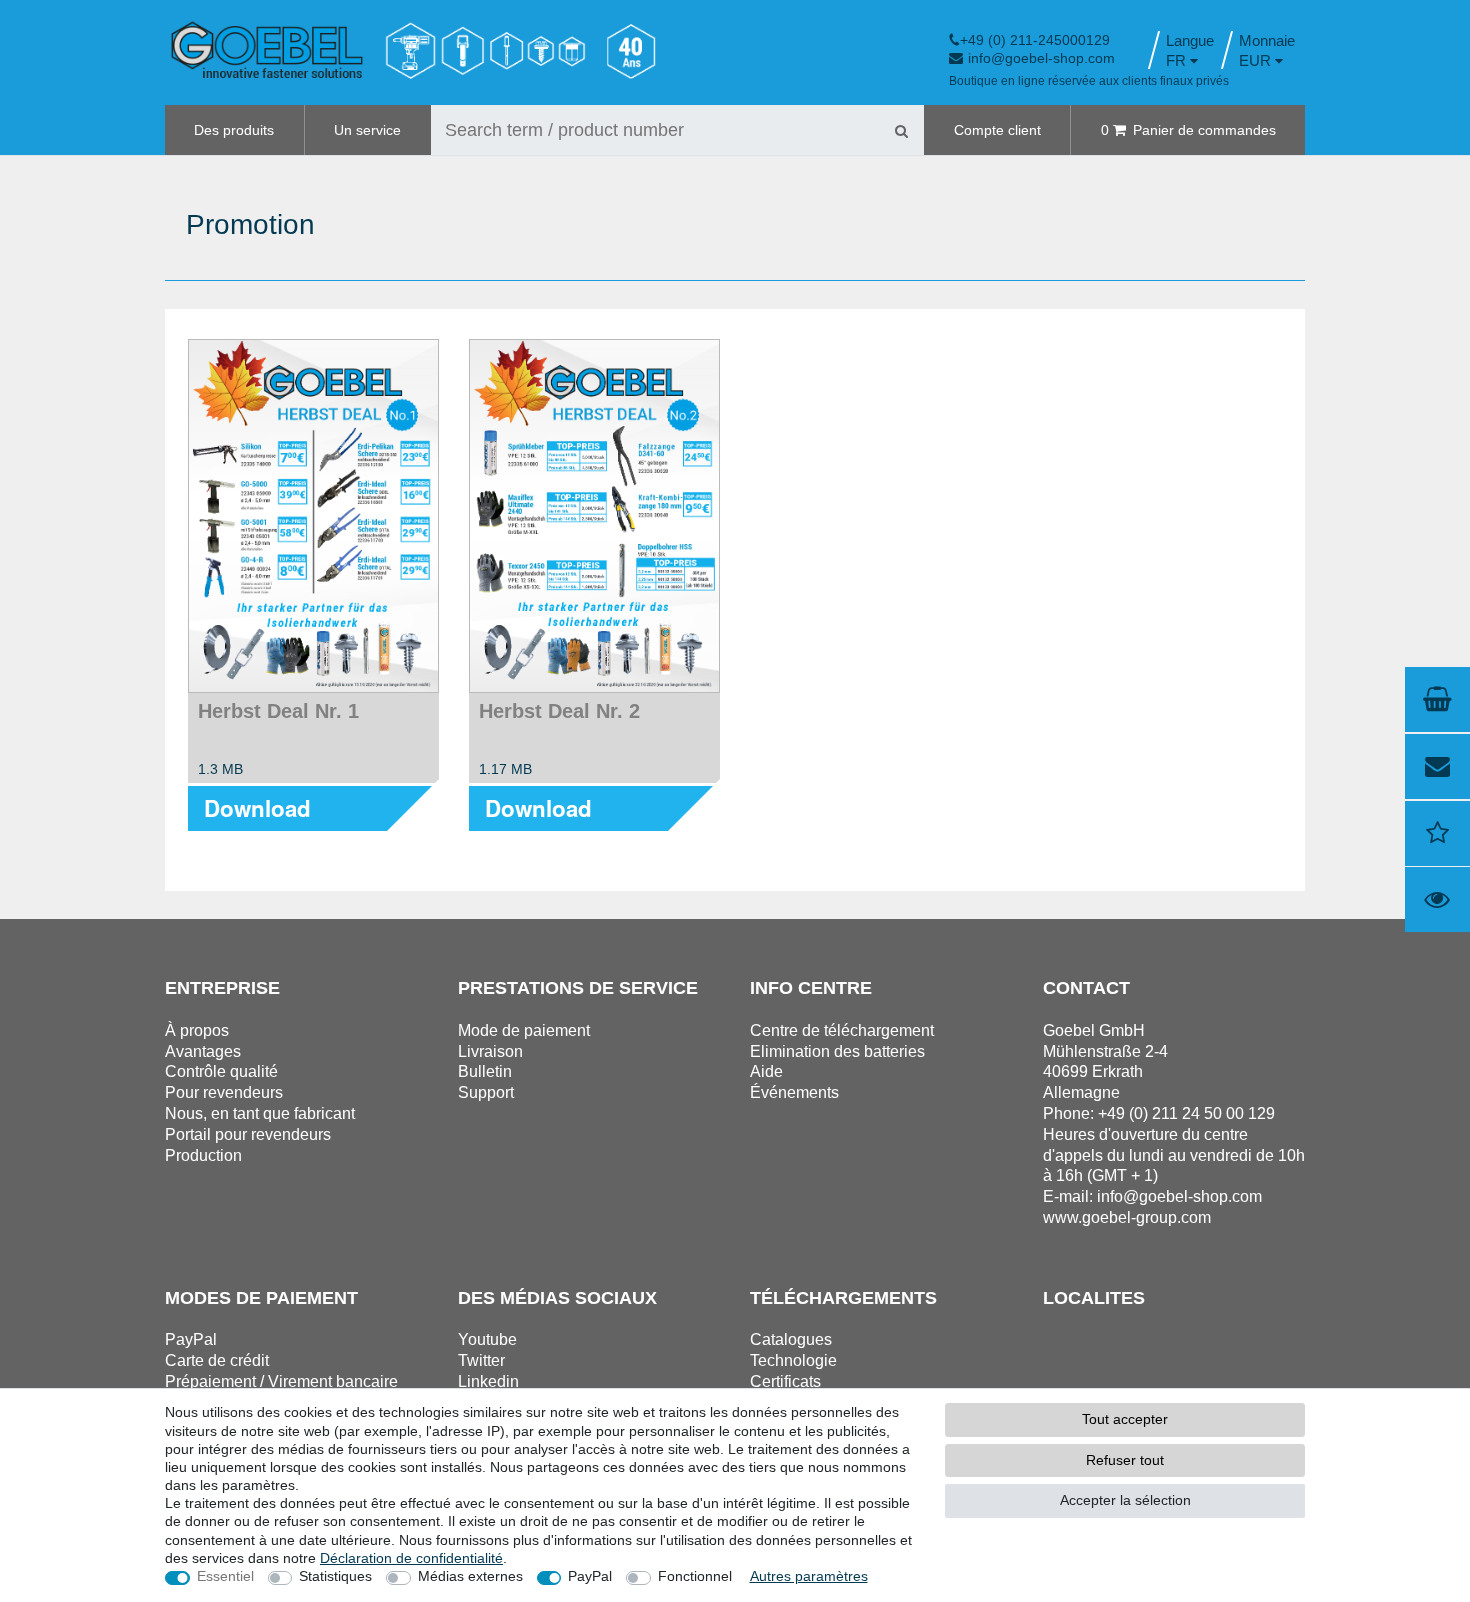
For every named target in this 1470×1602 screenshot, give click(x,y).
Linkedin (488, 1381)
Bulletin (485, 1071)
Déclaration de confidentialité (411, 1558)
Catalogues (791, 1339)
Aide (766, 1071)
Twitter (481, 1360)
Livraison (490, 1051)
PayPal (590, 1576)
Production (203, 1155)
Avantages (203, 1051)
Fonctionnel (695, 1576)
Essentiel (225, 1576)
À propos (197, 1030)
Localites (1094, 1298)
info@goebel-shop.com (1041, 58)
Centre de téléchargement (842, 1030)
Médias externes (470, 1576)
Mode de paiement (524, 1030)
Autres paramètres (809, 1576)
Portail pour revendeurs (248, 1134)
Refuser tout (1125, 1460)
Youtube (487, 1339)
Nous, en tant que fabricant (260, 1113)
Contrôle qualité (221, 1071)
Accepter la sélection (1125, 1500)
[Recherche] (901, 130)
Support (486, 1092)
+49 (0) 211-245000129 (1035, 40)
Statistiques (335, 1576)
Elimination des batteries (837, 1051)
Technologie (793, 1360)
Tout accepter (1125, 1419)
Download (257, 808)
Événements (794, 1092)
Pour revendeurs (224, 1092)
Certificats (785, 1381)
